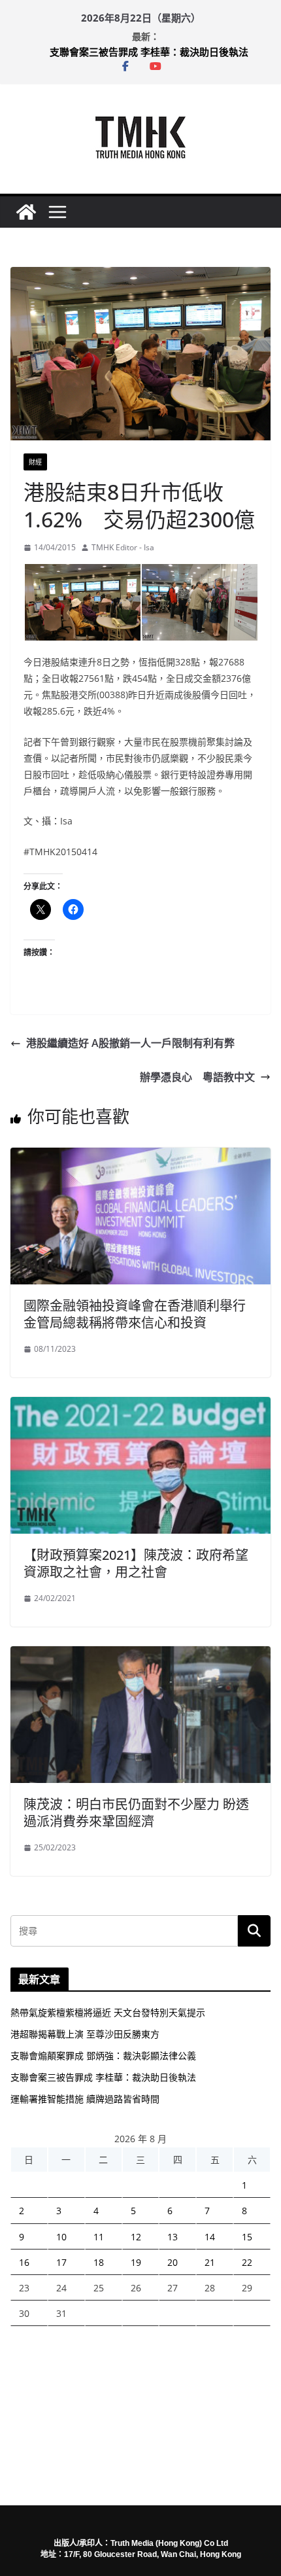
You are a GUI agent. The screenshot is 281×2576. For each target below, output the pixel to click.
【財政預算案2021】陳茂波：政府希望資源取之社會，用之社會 (136, 1563)
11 (99, 2237)
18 (99, 2262)
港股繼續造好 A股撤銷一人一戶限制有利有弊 (130, 1043)
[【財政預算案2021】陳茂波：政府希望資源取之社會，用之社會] (140, 1406)
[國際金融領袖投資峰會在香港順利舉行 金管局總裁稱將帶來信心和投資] (140, 1157)
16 (24, 2262)
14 (210, 2237)
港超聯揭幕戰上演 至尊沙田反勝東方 (85, 2034)
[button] (82, 603)
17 (61, 2262)
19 (136, 2262)
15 (247, 2237)
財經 (35, 462)
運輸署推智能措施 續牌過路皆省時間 (85, 2099)
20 (173, 2262)
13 (173, 2237)
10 (61, 2237)
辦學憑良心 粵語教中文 (197, 1077)
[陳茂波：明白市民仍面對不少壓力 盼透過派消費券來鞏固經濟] (140, 1655)
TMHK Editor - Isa (123, 547)
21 (210, 2262)
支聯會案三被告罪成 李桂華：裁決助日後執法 (149, 52)
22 (247, 2262)
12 (136, 2237)
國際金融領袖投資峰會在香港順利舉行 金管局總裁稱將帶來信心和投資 (135, 1314)
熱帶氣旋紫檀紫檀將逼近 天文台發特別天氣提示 (108, 2012)
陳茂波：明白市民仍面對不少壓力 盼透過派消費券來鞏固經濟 (136, 1813)
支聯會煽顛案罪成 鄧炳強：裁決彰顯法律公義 (103, 2056)
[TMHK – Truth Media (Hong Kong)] (26, 212)
